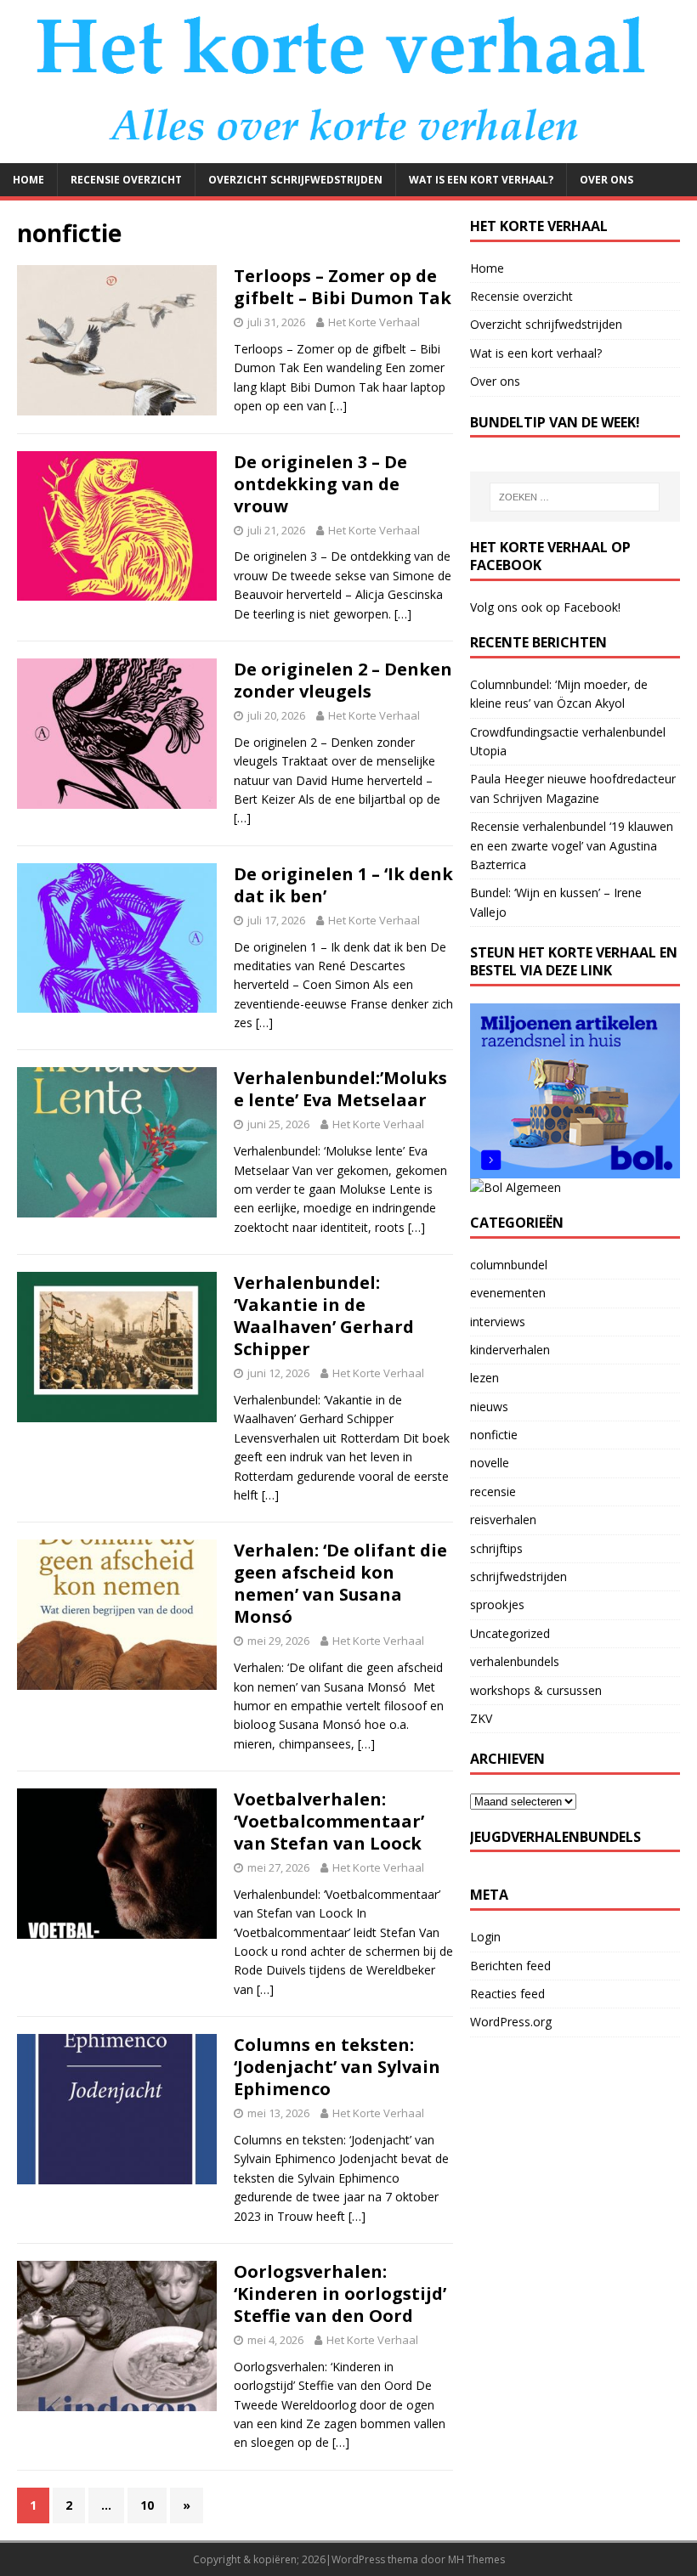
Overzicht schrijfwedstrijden (295, 180)
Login (485, 1937)
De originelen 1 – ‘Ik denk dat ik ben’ (343, 885)
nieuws (489, 1407)
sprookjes (497, 1604)
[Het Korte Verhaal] (348, 153)
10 (147, 2505)
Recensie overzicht (126, 180)
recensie (493, 1491)
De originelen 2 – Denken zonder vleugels (343, 680)
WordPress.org (511, 2022)
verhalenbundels (515, 1661)
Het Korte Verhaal (374, 322)
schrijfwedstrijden (518, 1576)
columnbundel (509, 1265)
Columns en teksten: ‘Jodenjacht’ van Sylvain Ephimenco (337, 2067)
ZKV (481, 1718)
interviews (498, 1322)
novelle (490, 1463)
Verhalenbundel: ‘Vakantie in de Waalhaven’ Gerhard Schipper (324, 1316)
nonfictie (494, 1435)
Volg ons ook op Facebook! (545, 607)
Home (28, 180)
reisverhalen (503, 1520)
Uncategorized (510, 1633)
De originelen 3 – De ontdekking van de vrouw (320, 484)
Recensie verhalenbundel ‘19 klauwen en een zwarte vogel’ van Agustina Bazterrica (572, 845)
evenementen (508, 1293)
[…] (338, 406)
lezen (484, 1378)
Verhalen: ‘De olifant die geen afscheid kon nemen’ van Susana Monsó (340, 1583)
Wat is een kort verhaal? (481, 180)
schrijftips (496, 1548)
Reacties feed (507, 1994)
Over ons (606, 180)
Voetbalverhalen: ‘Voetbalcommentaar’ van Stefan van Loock (329, 1821)
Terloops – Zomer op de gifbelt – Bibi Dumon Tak (343, 287)
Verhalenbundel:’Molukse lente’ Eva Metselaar (340, 1089)
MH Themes (476, 2559)
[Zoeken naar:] (575, 497)
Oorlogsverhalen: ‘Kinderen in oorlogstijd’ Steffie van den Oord (340, 2294)
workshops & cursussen (536, 1690)
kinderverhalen (510, 1350)
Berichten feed (510, 1966)
